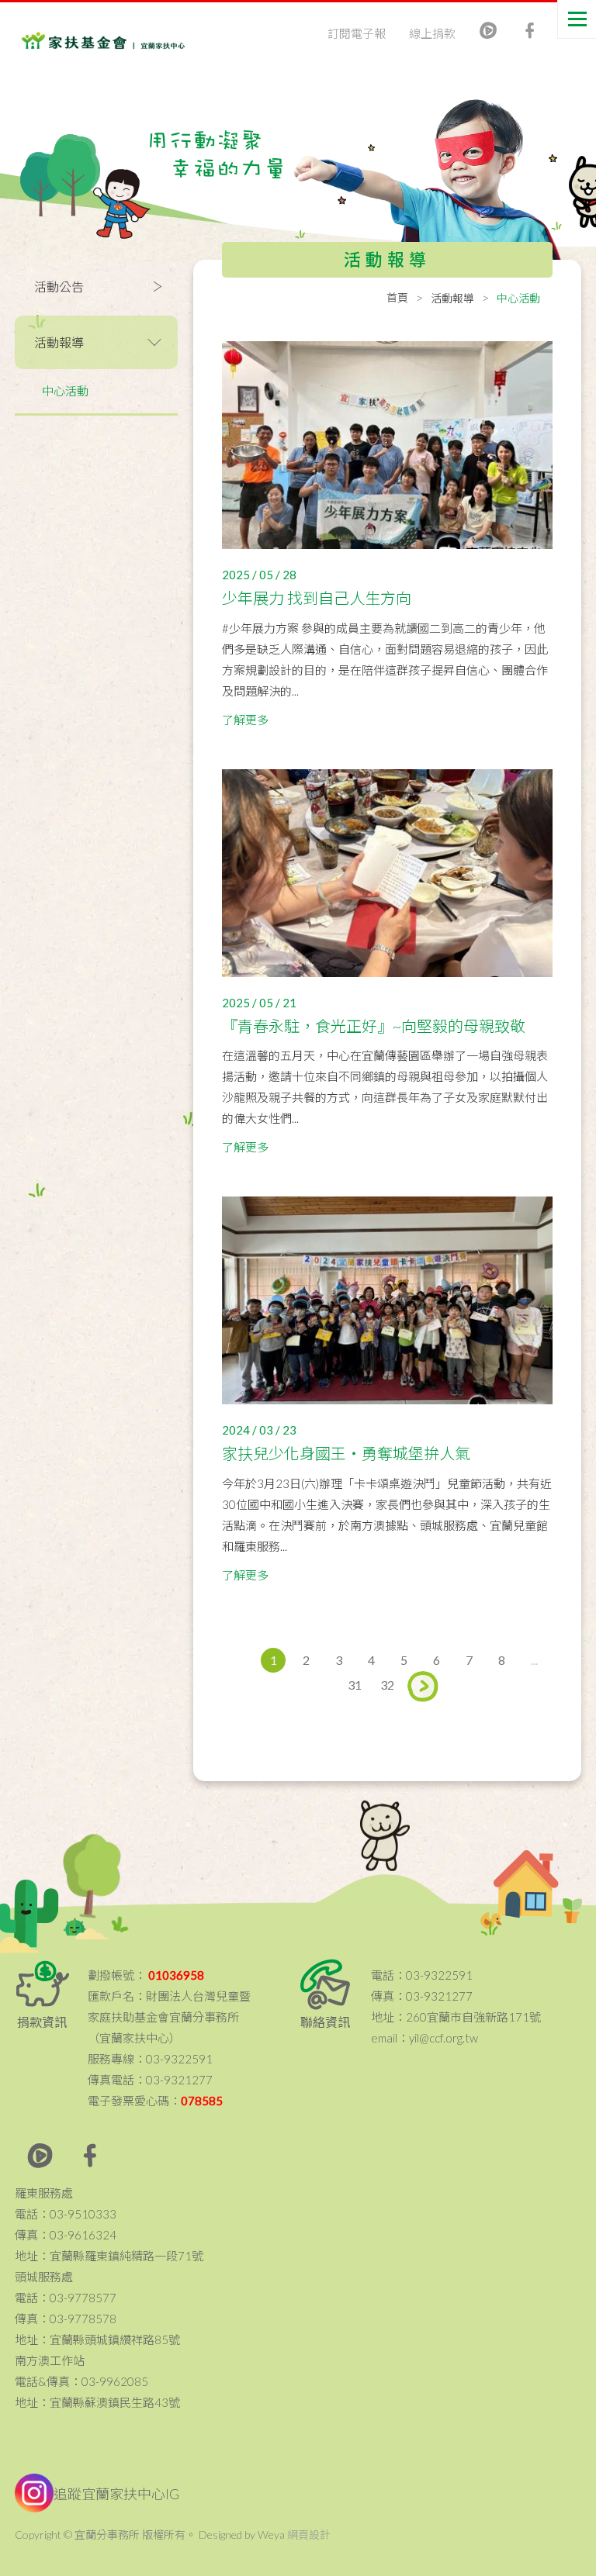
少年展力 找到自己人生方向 (317, 598)
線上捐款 (432, 33)
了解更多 (245, 720)
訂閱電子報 (357, 33)
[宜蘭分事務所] (84, 31)
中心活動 (65, 391)
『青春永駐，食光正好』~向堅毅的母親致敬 (374, 1026)
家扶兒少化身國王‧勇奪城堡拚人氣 (346, 1453)
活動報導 (452, 298)
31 (355, 1685)
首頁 (397, 297)
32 (387, 1685)
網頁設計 (309, 2535)
